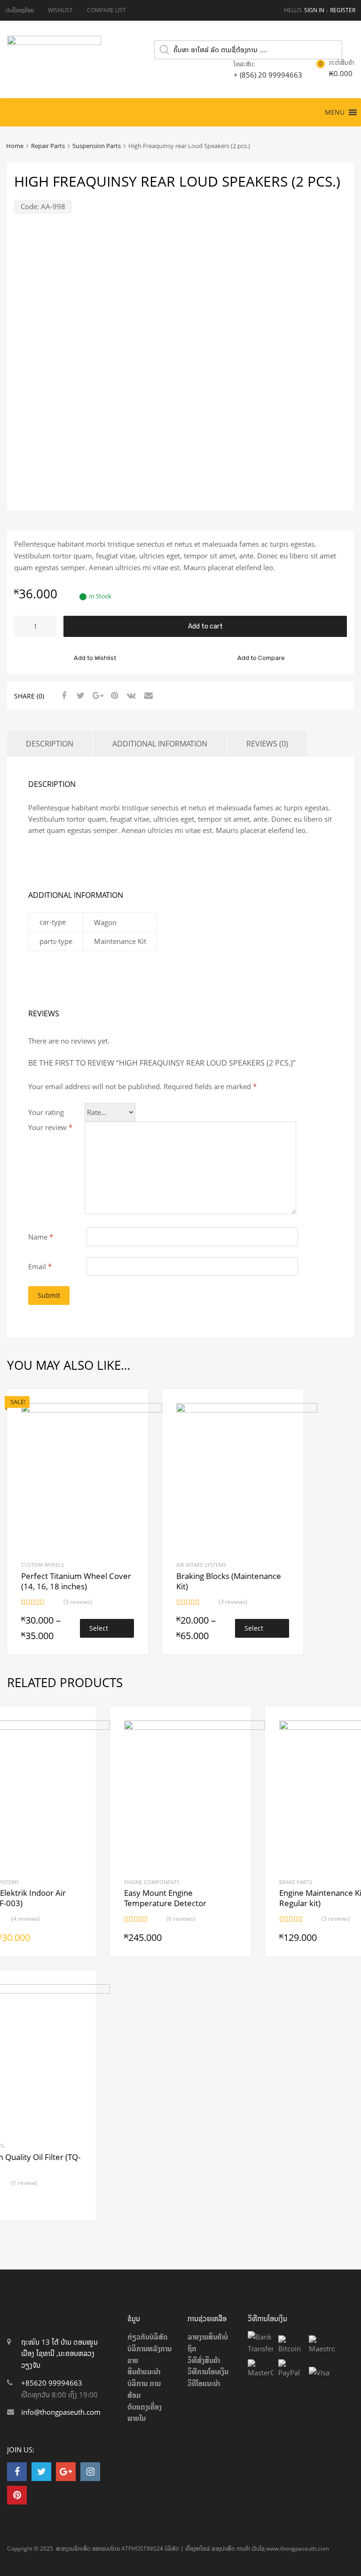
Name (41, 1237)
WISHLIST (60, 10)
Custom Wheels (43, 1565)
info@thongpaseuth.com (61, 2412)
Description (50, 744)
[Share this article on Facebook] (63, 695)
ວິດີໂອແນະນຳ (204, 2383)
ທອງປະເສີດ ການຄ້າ (231, 2549)
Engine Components (152, 1882)
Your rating (46, 1112)
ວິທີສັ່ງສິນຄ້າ (204, 2360)
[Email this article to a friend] (147, 695)
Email (40, 1266)
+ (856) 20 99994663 (257, 75)
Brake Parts (296, 1882)
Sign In (314, 10)
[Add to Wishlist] (133, 1407)
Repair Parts (48, 146)
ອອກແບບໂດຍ (106, 2549)
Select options (101, 1631)
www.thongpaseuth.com (298, 2549)
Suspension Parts (97, 146)
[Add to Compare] (133, 1422)
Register (343, 10)
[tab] (50, 744)
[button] (335, 112)
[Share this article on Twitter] (79, 695)
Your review (50, 1127)
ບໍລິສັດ (172, 2549)
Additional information (160, 744)
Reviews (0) (267, 744)
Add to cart (205, 626)
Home (15, 146)
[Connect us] (17, 2471)
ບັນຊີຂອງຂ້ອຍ (20, 10)
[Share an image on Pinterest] (113, 695)
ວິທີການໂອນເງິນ (208, 2372)
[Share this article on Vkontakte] (130, 695)
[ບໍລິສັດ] (54, 42)
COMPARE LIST (106, 10)
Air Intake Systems (201, 1565)
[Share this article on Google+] (96, 695)
